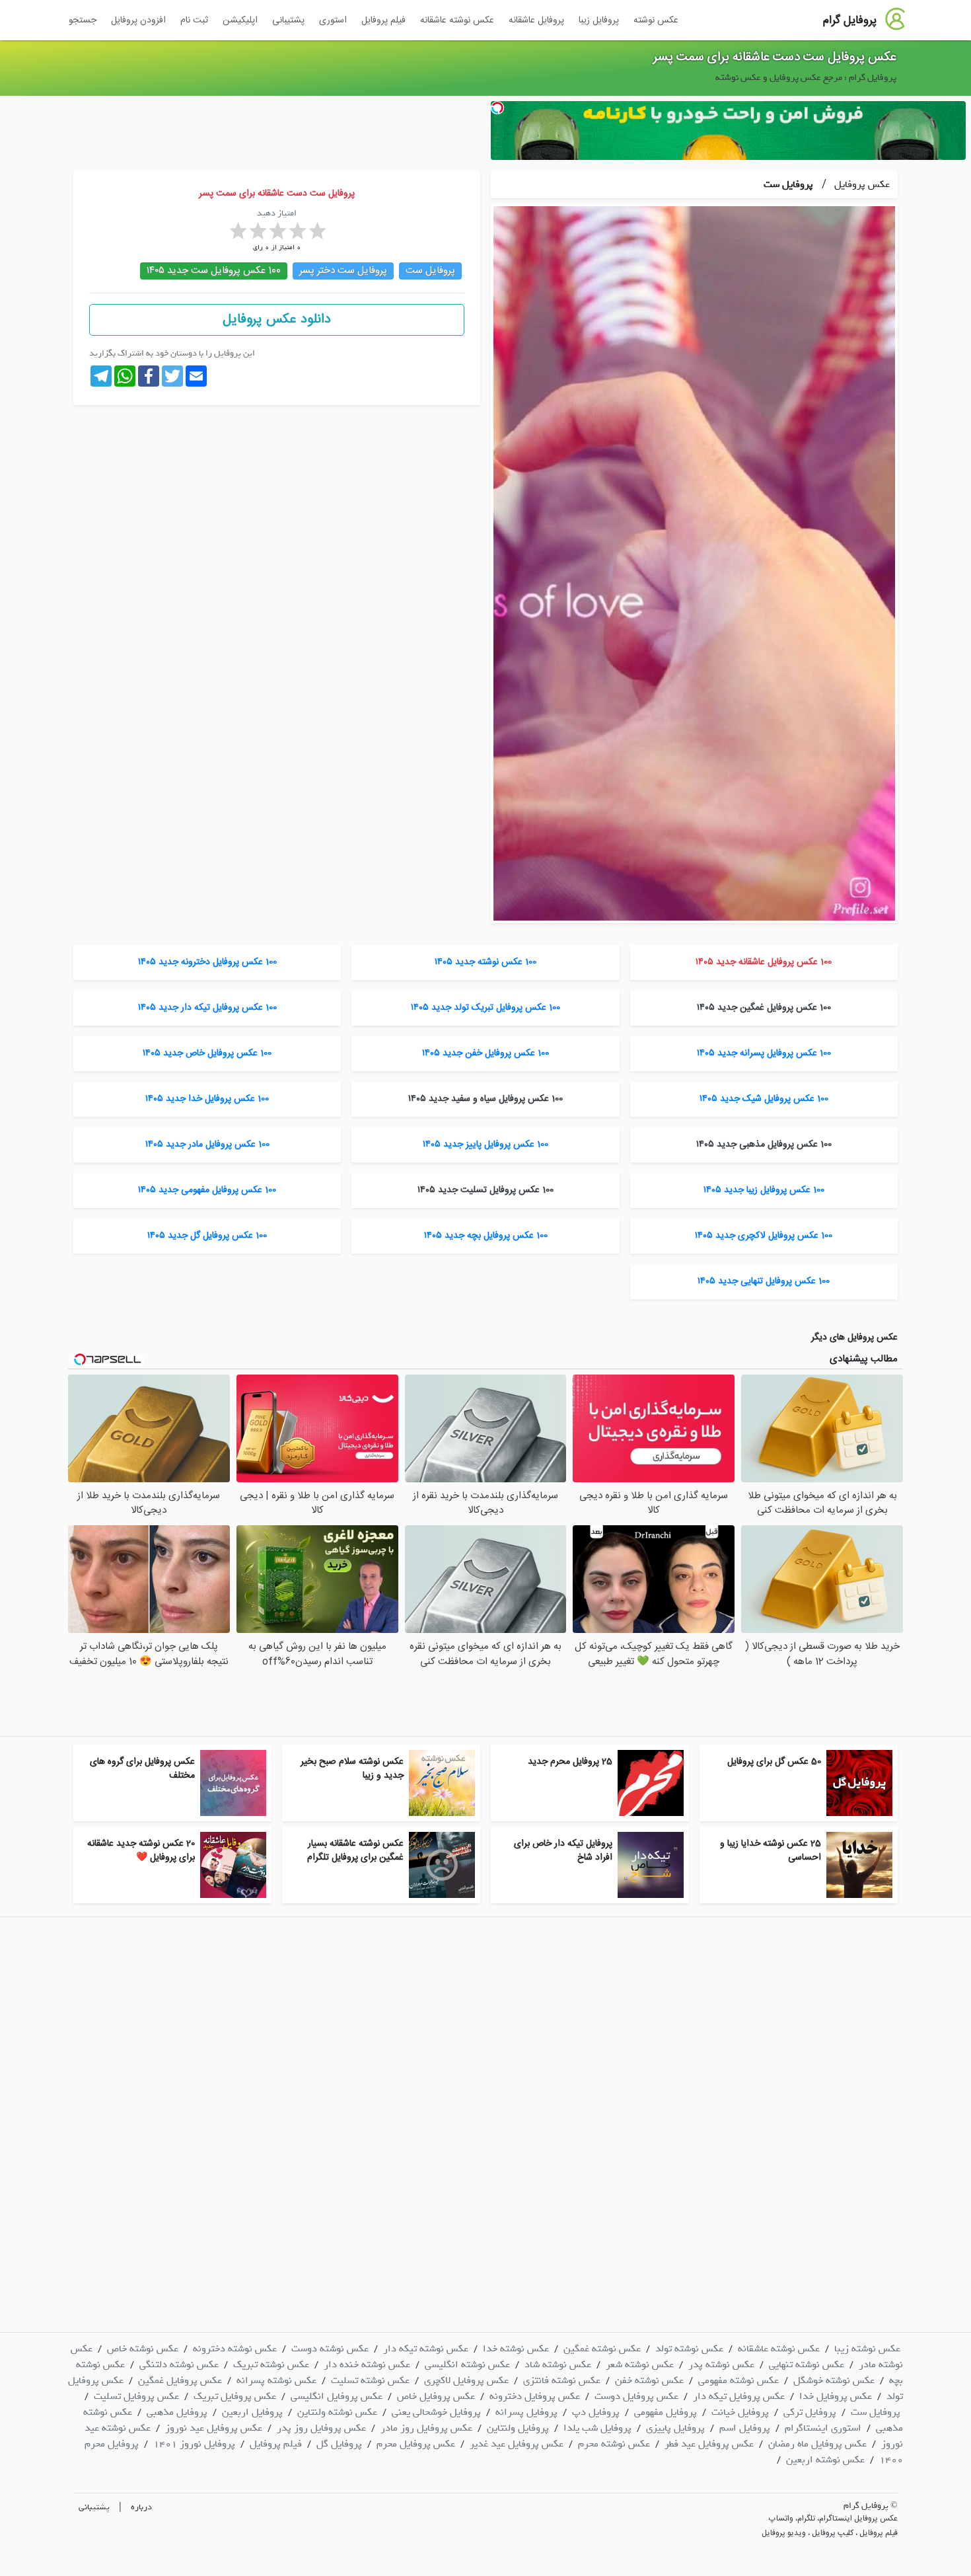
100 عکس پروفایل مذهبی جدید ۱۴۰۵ (764, 1145)
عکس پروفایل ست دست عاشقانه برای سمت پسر (775, 57)
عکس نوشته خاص (143, 2349)
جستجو (83, 20)
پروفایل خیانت (740, 2412)
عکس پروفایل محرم (416, 2444)
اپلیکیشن (240, 20)
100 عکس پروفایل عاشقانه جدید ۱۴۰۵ (764, 962)
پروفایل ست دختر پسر (343, 271)
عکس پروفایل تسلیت (136, 2396)
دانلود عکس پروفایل (277, 320)
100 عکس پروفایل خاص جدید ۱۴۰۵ (207, 1053)
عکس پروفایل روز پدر (321, 2428)
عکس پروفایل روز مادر (426, 2428)
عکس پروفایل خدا (836, 2396)
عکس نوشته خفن (649, 2380)
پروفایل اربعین (252, 2412)
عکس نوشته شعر (640, 2365)
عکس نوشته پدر (721, 2365)
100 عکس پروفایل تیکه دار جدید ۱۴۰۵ (207, 1008)
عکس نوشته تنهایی (807, 2365)
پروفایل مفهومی (665, 2412)
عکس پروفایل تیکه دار (739, 2396)
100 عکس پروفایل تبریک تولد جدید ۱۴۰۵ (485, 1008)
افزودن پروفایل (138, 20)
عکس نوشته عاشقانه (457, 20)
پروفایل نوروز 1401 (194, 2444)
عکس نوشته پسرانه (276, 2380)
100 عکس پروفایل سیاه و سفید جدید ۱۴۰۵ (485, 1099)
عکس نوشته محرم (614, 2444)
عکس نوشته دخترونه (235, 2349)
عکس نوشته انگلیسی (467, 2365)
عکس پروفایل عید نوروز (214, 2428)
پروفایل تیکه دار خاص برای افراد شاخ (563, 1851)
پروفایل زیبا (599, 20)
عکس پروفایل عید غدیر (517, 2444)
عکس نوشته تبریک (271, 2365)
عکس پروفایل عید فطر (709, 2444)
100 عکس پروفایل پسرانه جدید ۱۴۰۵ (764, 1053)
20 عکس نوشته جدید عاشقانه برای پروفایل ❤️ (141, 1851)
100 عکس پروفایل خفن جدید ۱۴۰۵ (485, 1053)
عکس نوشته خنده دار (367, 2365)
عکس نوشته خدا (516, 2349)
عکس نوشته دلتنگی (179, 2365)
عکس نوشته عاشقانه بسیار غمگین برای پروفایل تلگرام (355, 1851)
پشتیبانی (288, 20)
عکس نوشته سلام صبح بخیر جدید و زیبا (352, 1769)
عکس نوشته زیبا (867, 2349)
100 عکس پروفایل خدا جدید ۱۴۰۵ (207, 1099)
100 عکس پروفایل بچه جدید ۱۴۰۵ (486, 1236)
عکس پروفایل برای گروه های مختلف (142, 1769)
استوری (333, 20)
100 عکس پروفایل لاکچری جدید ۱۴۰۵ (764, 1236)
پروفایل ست (788, 184)
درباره (141, 2507)
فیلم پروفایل (383, 20)
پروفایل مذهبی (177, 2412)
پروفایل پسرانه (526, 2412)
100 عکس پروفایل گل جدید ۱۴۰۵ (207, 1236)
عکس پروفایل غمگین (180, 2380)
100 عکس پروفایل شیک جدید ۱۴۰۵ (764, 1099)
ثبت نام (194, 20)
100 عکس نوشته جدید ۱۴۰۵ (485, 962)
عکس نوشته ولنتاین (337, 2412)
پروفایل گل (339, 2444)
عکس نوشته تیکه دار (426, 2349)
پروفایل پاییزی (675, 2428)
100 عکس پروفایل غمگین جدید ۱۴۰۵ (764, 1008)
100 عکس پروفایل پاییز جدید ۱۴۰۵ (485, 1145)
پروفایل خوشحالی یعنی (436, 2412)
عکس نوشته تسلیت (370, 2380)
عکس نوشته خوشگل (834, 2380)
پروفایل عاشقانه (536, 20)
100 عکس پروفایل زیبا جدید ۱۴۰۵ (764, 1190)
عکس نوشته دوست (330, 2349)
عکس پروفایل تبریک (235, 2396)
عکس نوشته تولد (689, 2349)
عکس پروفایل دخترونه (535, 2396)
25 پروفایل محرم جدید (570, 1762)
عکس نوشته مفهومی (738, 2380)
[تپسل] (497, 108)
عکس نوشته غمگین (602, 2349)
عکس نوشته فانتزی (562, 2380)
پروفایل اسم (745, 2428)
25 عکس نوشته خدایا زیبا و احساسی (771, 1851)
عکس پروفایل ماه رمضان (817, 2444)
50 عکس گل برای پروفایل (774, 1762)
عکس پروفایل (861, 184)
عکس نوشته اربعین (825, 2460)
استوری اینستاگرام (823, 2428)
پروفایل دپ (596, 2412)
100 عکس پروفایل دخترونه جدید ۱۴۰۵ (207, 962)
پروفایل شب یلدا (597, 2428)
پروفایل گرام (850, 20)
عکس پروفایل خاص (436, 2396)
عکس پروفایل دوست (636, 2396)
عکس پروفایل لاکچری (466, 2380)
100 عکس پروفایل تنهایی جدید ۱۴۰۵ (764, 1281)
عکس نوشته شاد (558, 2365)
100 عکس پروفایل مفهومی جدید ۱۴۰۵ (207, 1190)
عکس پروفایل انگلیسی (337, 2396)
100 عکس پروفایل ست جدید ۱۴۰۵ (214, 271)
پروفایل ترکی (810, 2412)
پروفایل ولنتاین (518, 2428)
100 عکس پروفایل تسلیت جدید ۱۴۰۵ (485, 1190)
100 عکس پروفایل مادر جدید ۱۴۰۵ (207, 1145)
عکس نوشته (656, 20)
